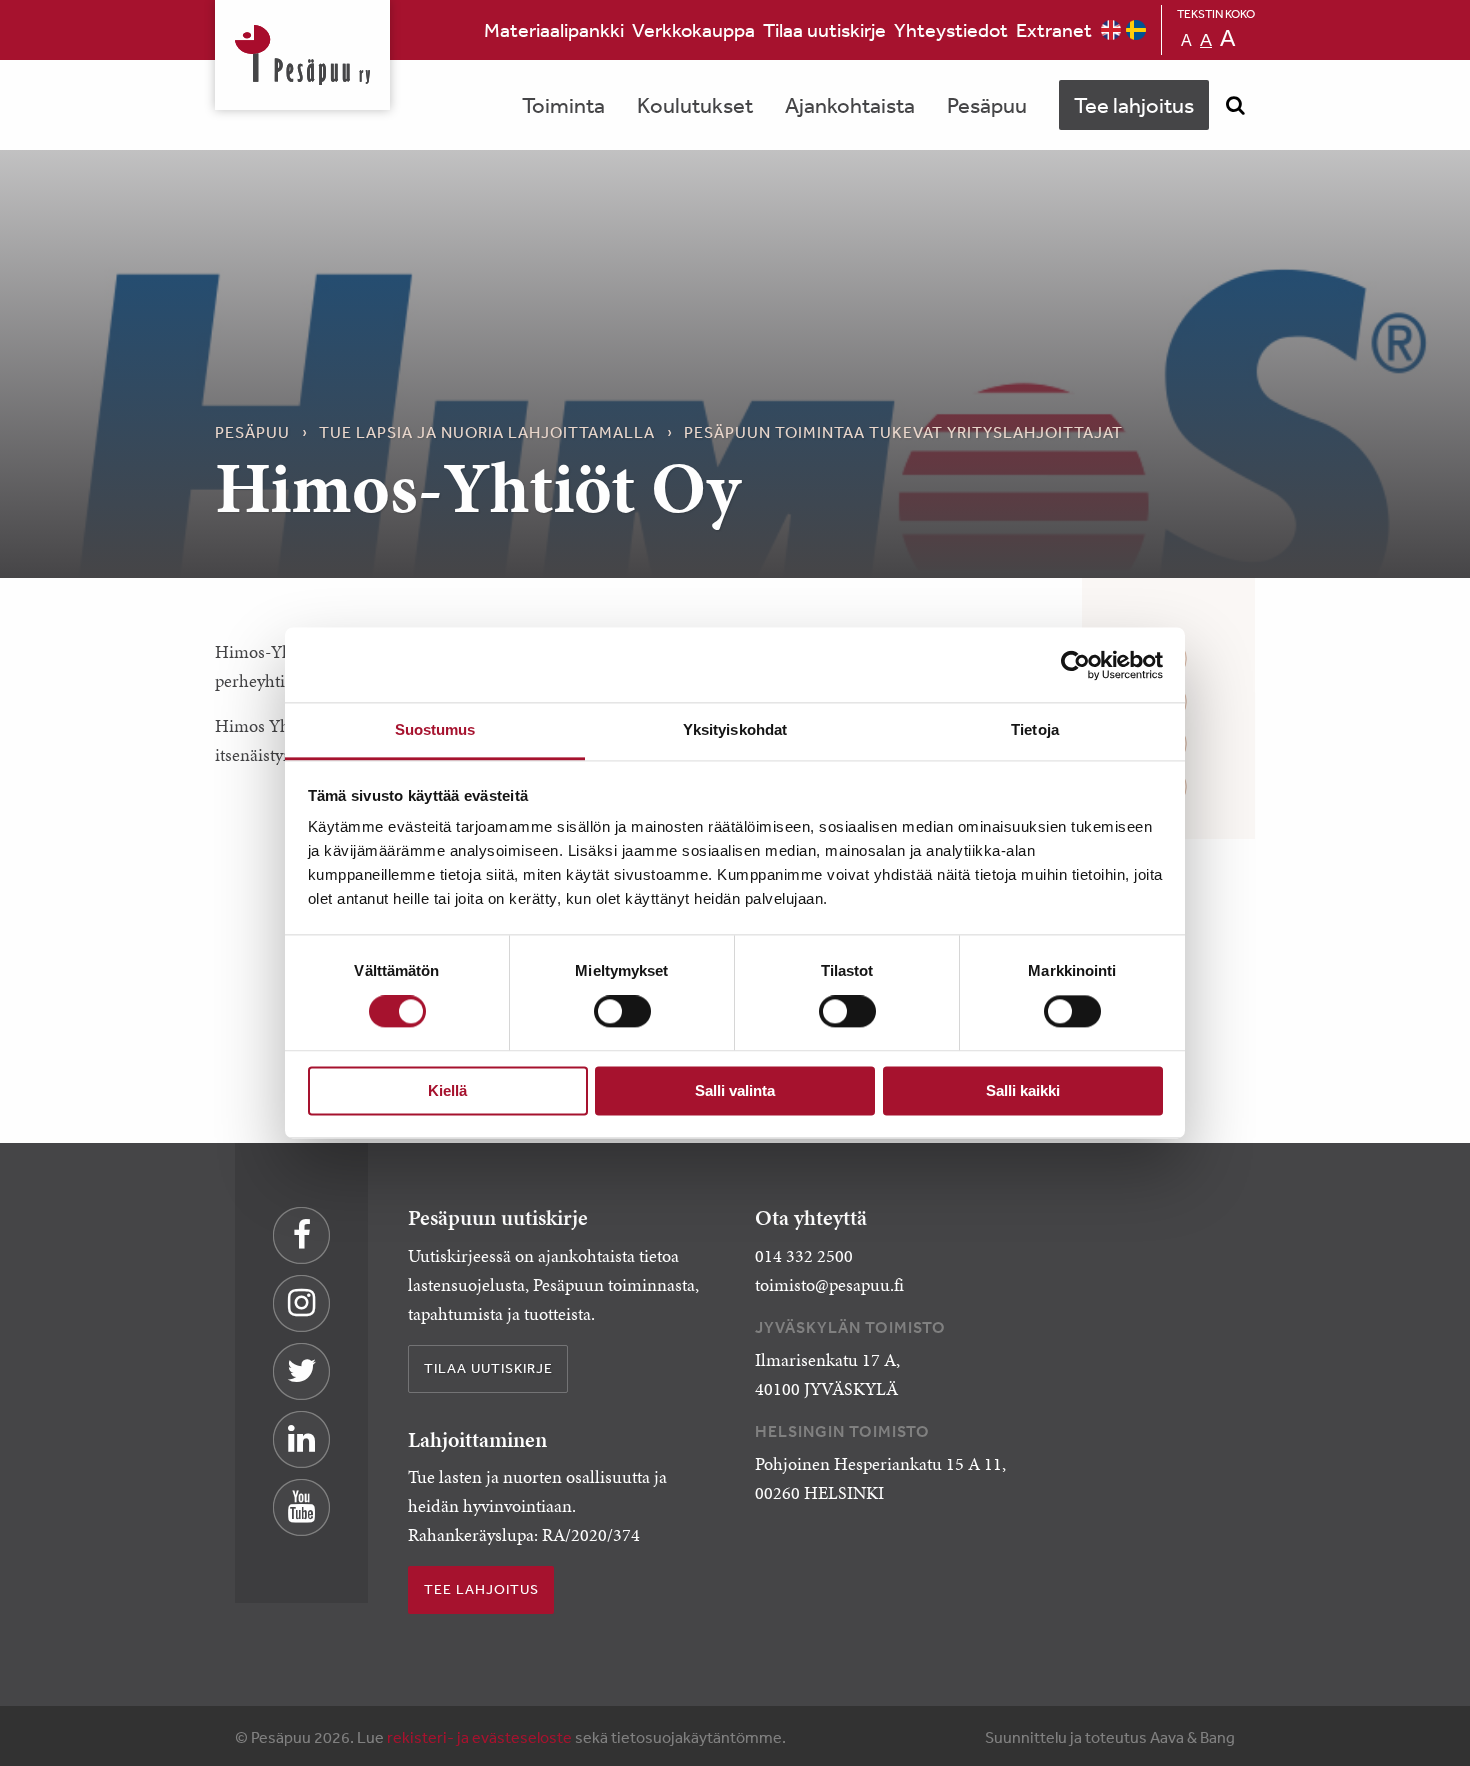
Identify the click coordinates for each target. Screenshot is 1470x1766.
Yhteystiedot (951, 29)
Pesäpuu (302, 55)
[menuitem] (554, 30)
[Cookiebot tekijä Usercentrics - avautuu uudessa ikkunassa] (1075, 665)
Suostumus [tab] (435, 729)
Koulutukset (695, 105)
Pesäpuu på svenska (1136, 30)
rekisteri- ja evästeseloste (479, 1737)
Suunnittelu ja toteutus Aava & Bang (1110, 1737)
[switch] (622, 1012)
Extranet (1054, 29)
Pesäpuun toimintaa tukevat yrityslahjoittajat (903, 432)
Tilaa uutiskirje (824, 29)
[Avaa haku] (1235, 105)
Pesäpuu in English (1111, 30)
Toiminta (563, 105)
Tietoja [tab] (1035, 729)
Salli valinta (735, 1090)
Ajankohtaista (850, 105)
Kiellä (447, 1090)
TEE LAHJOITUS (481, 1589)
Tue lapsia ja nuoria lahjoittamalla (487, 432)
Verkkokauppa (693, 29)
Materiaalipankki (554, 29)
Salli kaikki (1023, 1090)
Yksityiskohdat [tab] (735, 729)
